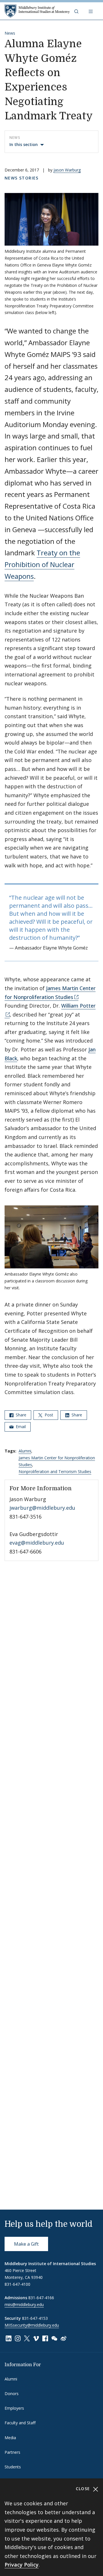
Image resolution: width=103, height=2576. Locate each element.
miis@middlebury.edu (24, 2304)
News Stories (22, 178)
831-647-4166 (41, 2298)
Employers (14, 2408)
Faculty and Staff (20, 2423)
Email (20, 1427)
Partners (12, 2452)
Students (13, 2467)
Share (20, 1415)
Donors (12, 2394)
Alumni (25, 1451)
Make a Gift (26, 2244)
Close (84, 2489)
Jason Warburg (67, 170)
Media (10, 2438)
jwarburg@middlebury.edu (42, 1508)
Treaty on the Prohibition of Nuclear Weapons (42, 564)
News (10, 33)
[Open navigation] (91, 11)
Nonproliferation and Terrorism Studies (55, 1471)
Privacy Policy (22, 2565)
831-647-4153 (35, 2318)
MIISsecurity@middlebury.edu (32, 2325)
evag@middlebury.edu (37, 1543)
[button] (77, 11)
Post (48, 1415)
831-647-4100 (17, 2284)
